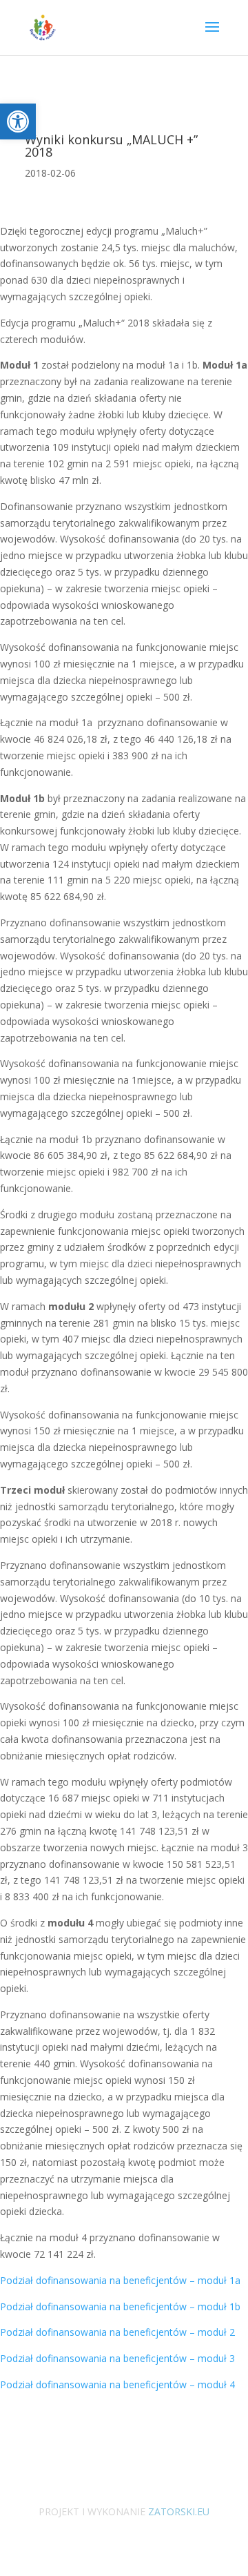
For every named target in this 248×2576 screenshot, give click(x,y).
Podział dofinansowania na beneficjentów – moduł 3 (117, 2358)
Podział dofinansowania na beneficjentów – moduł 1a (120, 2280)
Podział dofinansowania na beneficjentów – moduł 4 (117, 2384)
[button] (18, 121)
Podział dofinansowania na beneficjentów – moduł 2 (117, 2332)
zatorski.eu (177, 2511)
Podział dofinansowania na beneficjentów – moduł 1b (120, 2306)
